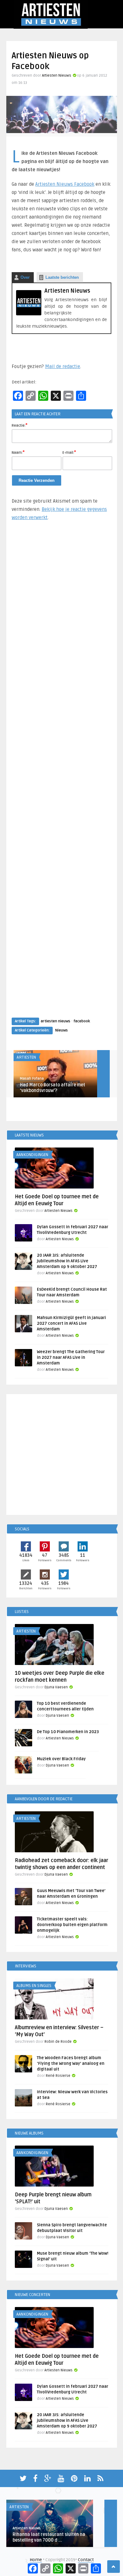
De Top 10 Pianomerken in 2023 (68, 1732)
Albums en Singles (34, 1986)
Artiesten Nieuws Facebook (65, 184)
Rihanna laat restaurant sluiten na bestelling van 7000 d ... (49, 2537)
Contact (86, 2560)
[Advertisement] (61, 775)
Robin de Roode (58, 2042)
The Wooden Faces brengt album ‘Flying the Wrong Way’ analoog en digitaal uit (71, 2064)
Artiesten (26, 1057)
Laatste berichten (62, 277)
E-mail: (69, 452)
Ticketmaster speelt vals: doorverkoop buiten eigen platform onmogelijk (72, 1925)
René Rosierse (58, 2076)
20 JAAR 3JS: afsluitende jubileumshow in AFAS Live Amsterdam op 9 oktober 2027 (67, 1261)
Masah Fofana (32, 1079)
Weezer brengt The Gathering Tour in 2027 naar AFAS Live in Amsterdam (71, 1358)
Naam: (18, 452)
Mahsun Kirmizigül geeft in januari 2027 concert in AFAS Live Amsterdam (71, 1323)
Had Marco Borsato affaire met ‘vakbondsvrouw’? (53, 1088)
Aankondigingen (32, 1155)
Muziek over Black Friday (61, 1759)
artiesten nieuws (56, 1021)
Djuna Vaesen (56, 1687)
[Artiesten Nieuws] (29, 314)
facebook (82, 1021)
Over (25, 277)
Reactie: (20, 425)
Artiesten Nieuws (57, 76)
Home (36, 2560)
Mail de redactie (63, 366)
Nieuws (61, 1030)
